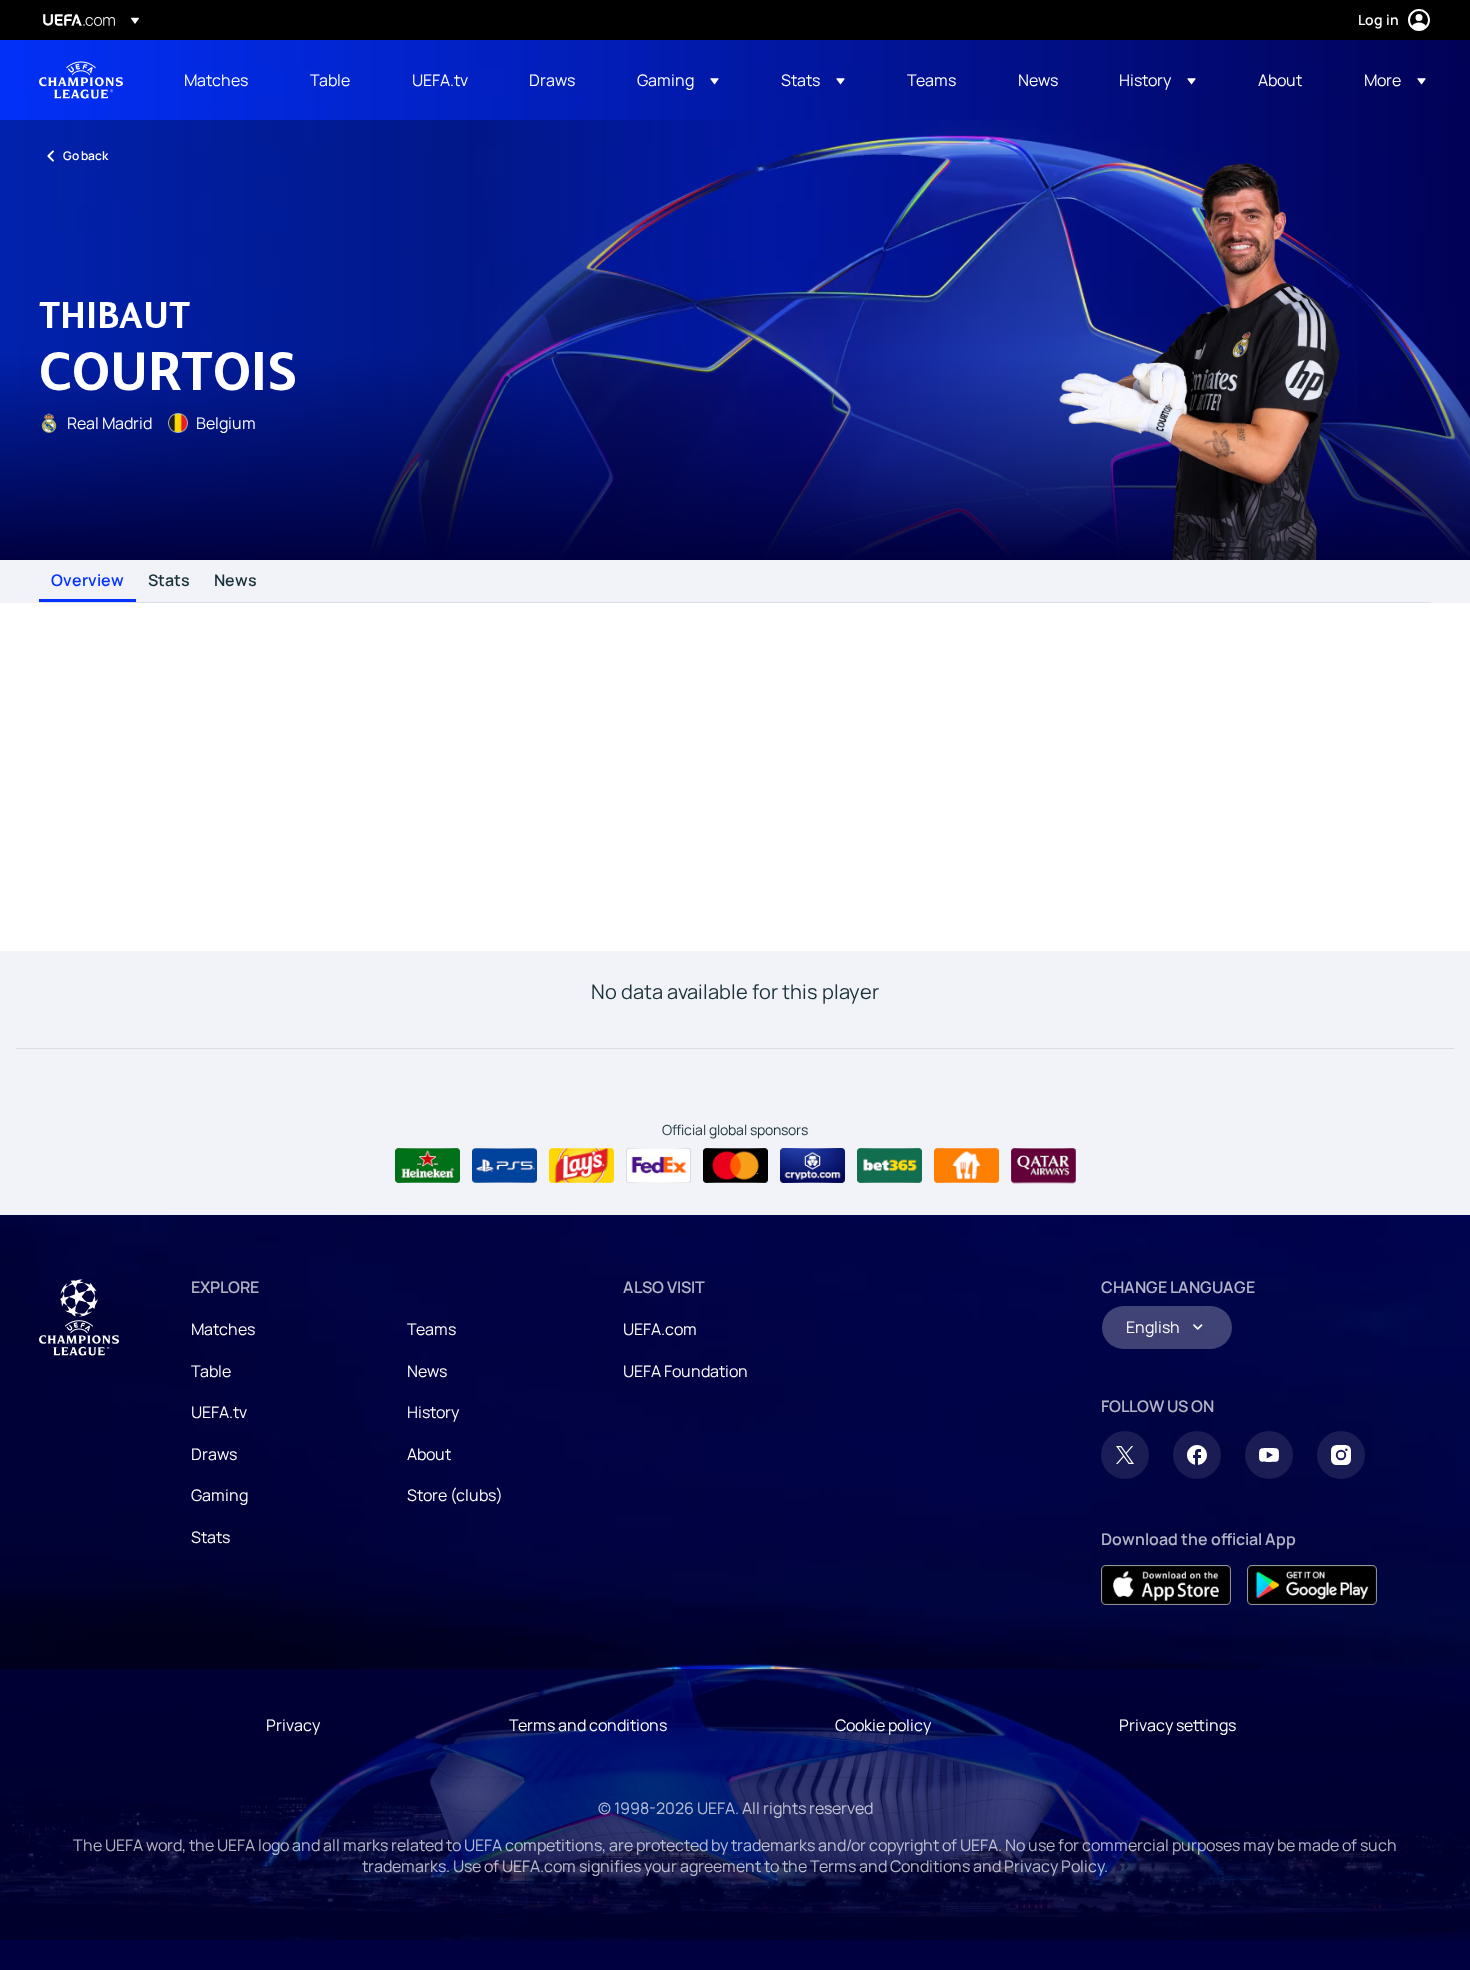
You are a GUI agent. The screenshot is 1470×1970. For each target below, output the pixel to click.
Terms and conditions (588, 1725)
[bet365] (889, 1166)
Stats (169, 581)
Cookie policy (883, 1725)
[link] (216, 80)
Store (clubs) (455, 1495)
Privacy (293, 1725)
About (429, 1454)
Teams (431, 1329)
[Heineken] (427, 1166)
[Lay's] (581, 1166)
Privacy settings (1177, 1725)
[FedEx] (658, 1166)
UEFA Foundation (685, 1371)
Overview (87, 581)
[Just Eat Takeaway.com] (966, 1166)
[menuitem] (222, 80)
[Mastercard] (735, 1166)
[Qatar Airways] (1043, 1166)
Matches (223, 1329)
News (235, 581)
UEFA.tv (219, 1412)
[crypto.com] (812, 1166)
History (433, 1412)
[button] (678, 80)
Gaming (219, 1495)
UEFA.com (660, 1329)
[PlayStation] (504, 1166)
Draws (214, 1454)
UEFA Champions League (81, 80)
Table (211, 1371)
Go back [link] (85, 155)
